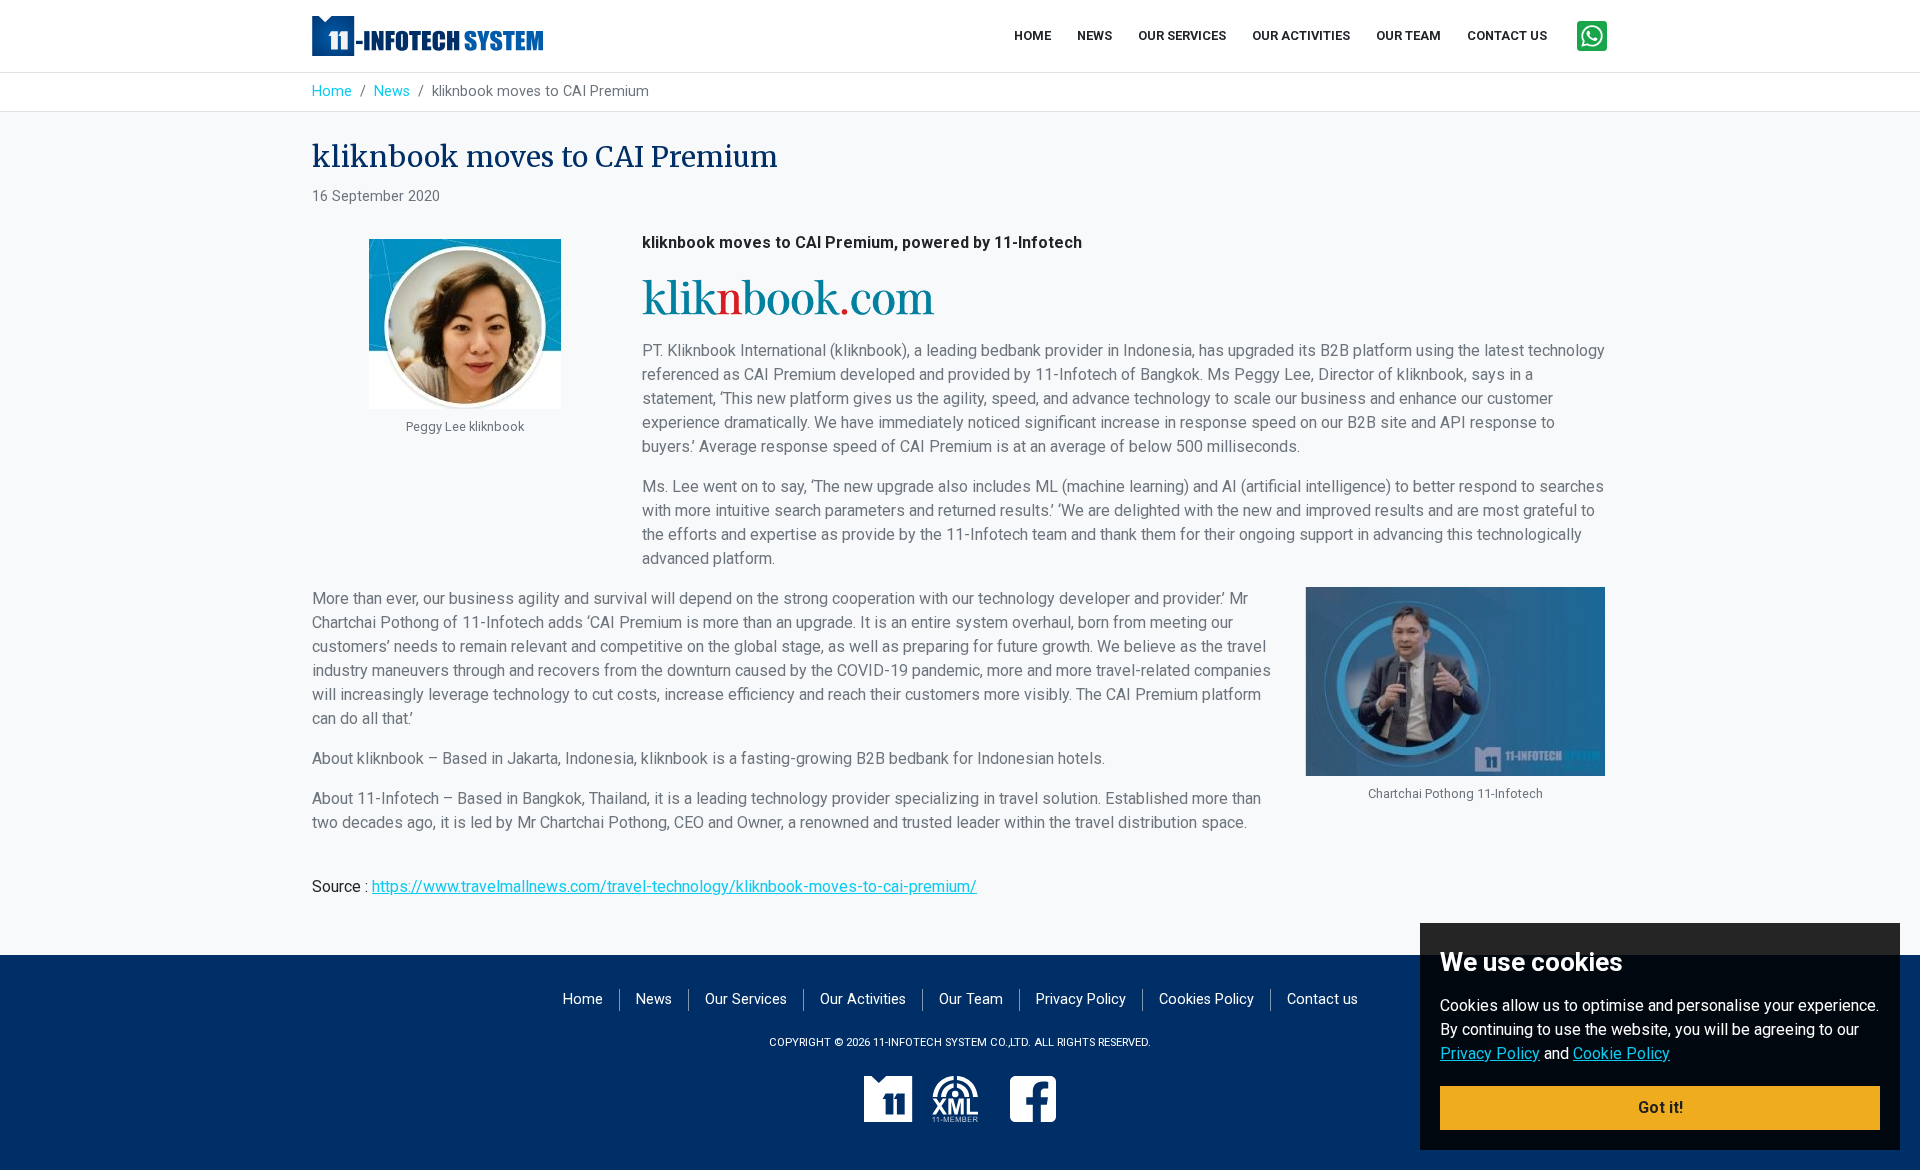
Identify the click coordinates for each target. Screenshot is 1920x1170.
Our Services (746, 999)
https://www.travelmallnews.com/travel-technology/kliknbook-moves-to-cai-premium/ (674, 886)
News (392, 91)
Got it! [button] (1660, 1107)
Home (332, 91)
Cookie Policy (1621, 1053)
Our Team (971, 999)
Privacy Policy (1081, 999)
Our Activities (863, 999)
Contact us (1322, 999)
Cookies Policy (1206, 999)
